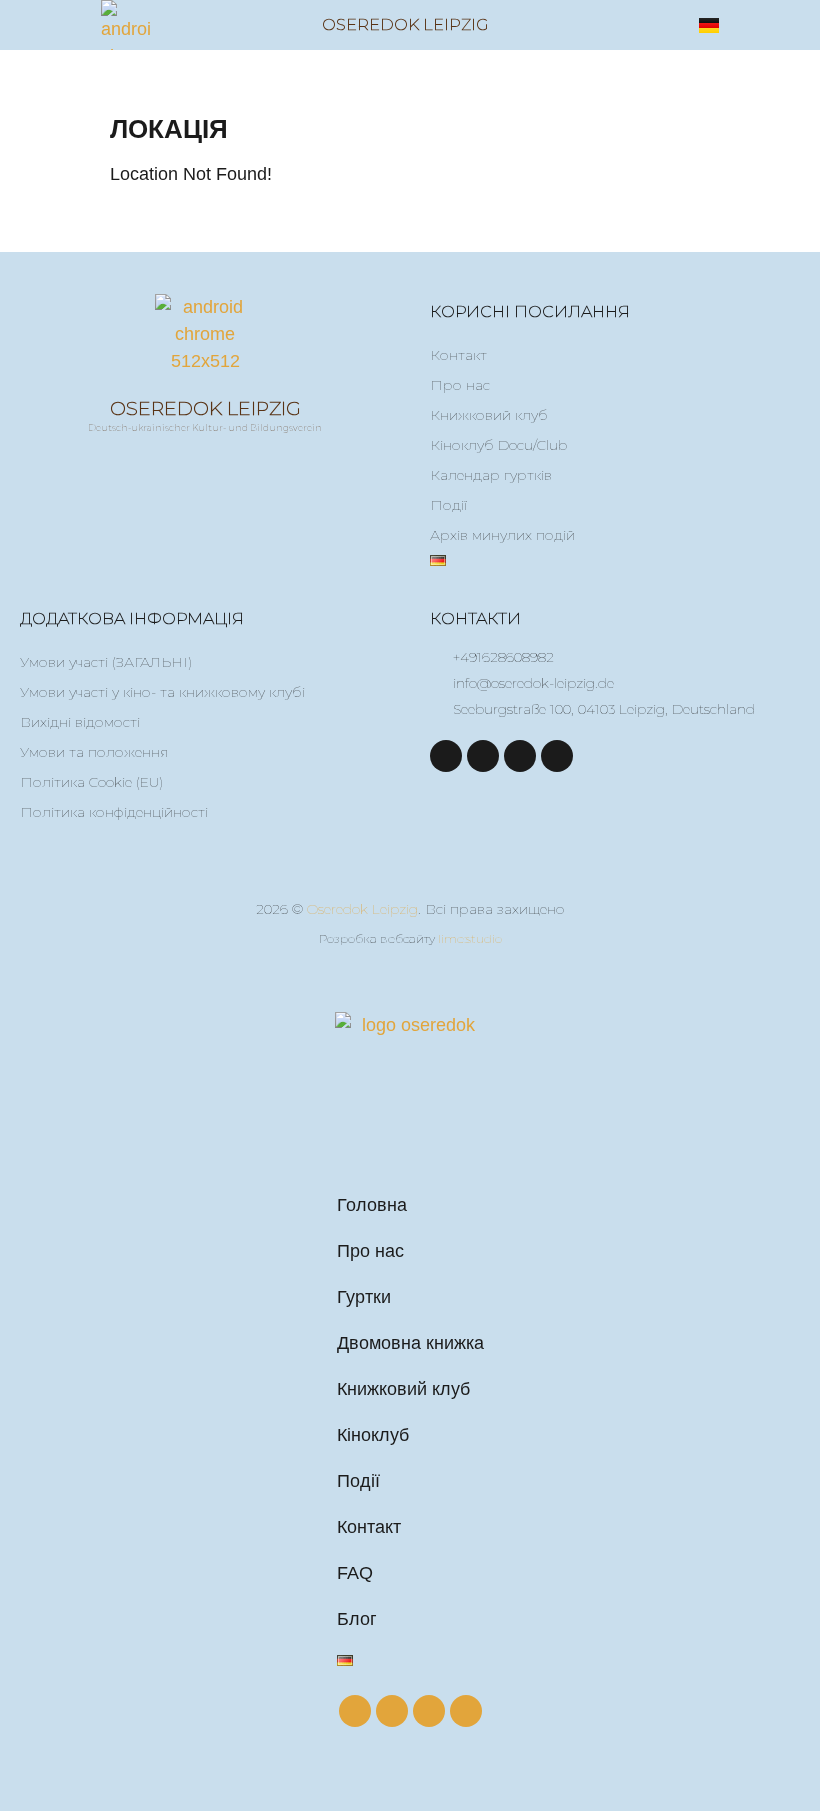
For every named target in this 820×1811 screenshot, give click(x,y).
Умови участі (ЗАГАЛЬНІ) (106, 662)
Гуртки (364, 1297)
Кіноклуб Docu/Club (498, 445)
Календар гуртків (491, 475)
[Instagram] (483, 756)
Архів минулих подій (502, 535)
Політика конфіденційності (114, 812)
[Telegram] (520, 756)
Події (448, 505)
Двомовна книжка (410, 1343)
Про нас (460, 385)
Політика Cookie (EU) (91, 782)
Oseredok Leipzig (405, 24)
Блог (357, 1619)
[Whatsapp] (557, 756)
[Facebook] (446, 756)
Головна (372, 1205)
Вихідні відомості (80, 722)
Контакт (458, 355)
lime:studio (470, 938)
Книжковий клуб (489, 415)
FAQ (355, 1573)
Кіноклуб (373, 1435)
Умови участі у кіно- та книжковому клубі (162, 692)
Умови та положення (94, 752)
